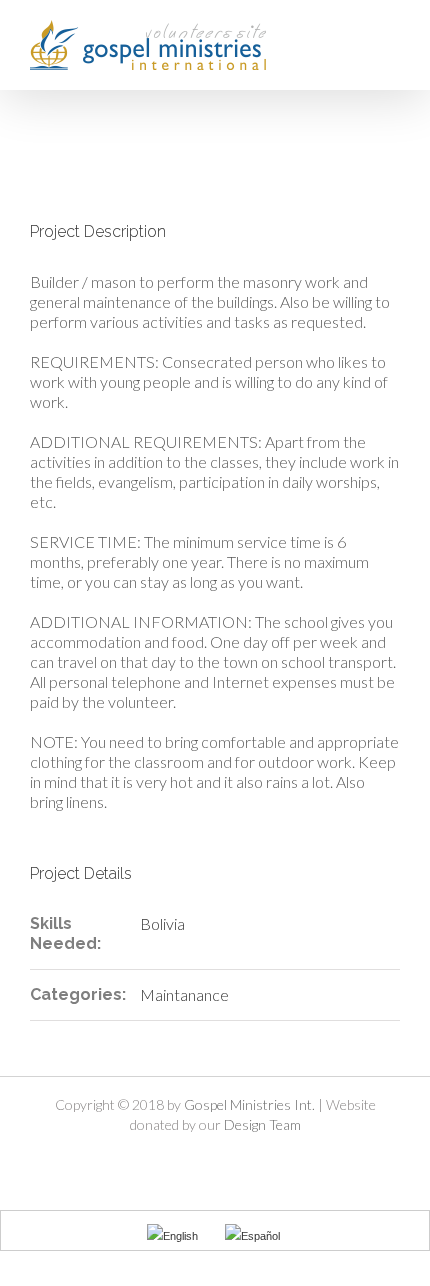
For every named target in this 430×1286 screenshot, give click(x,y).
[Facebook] (164, 1160)
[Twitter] (198, 1160)
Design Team (262, 1124)
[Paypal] (266, 1160)
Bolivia (162, 923)
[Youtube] (232, 1160)
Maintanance (184, 994)
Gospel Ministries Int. (249, 1104)
